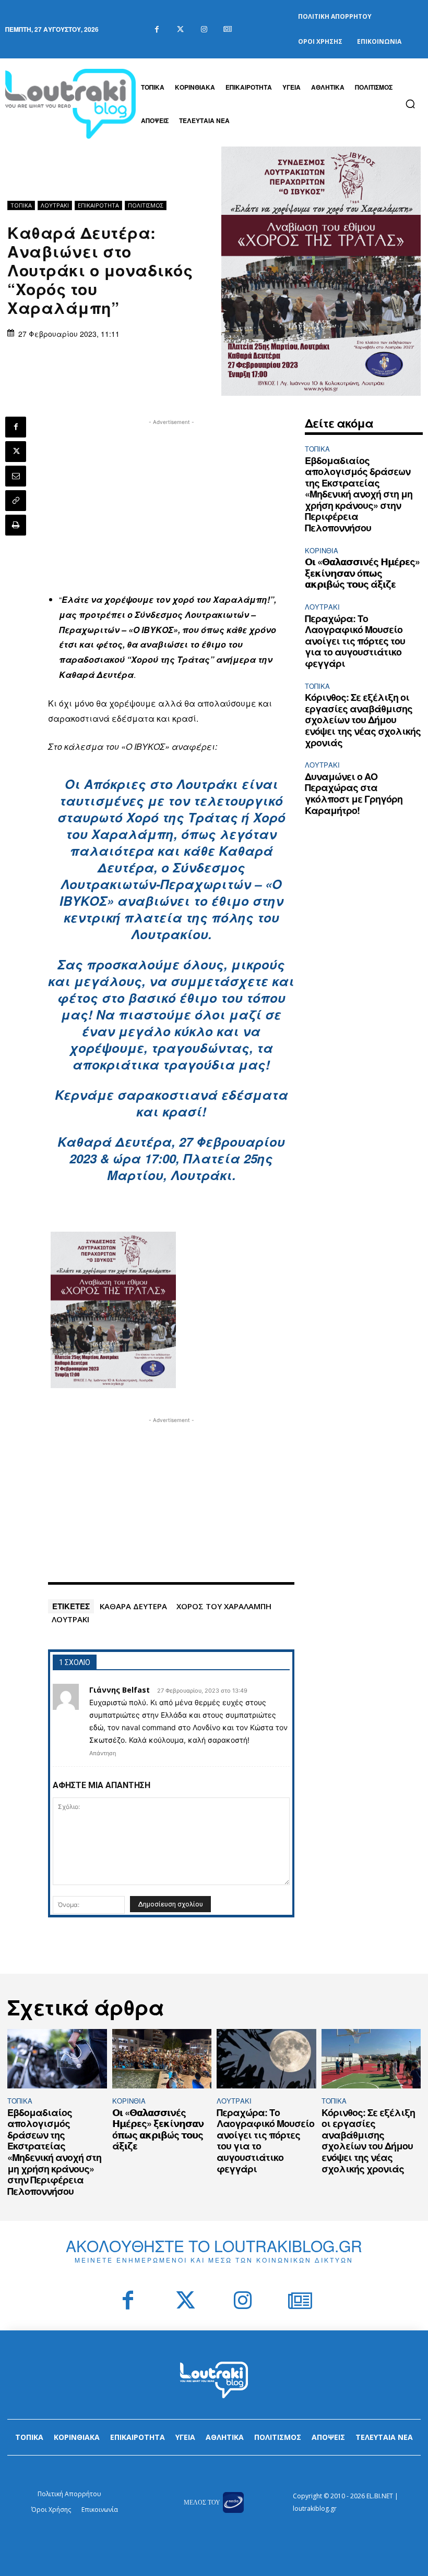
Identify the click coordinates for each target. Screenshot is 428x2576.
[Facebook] (157, 29)
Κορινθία (322, 550)
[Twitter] (180, 29)
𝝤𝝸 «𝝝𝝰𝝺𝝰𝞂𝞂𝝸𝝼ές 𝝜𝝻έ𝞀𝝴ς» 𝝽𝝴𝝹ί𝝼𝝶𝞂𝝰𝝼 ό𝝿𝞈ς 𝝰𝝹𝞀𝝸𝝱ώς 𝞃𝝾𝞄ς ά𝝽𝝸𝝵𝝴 (362, 573)
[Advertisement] (171, 501)
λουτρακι (70, 1619)
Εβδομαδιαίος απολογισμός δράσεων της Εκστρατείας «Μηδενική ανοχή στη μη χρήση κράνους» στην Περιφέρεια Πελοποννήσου (359, 494)
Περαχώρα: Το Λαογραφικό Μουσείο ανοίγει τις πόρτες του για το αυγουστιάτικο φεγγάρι (355, 641)
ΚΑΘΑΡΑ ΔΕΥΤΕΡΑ (133, 1606)
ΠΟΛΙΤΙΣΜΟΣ (146, 205)
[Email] (16, 476)
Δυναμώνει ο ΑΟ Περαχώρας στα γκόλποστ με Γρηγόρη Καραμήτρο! (354, 793)
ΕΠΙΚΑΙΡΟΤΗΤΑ (98, 205)
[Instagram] (204, 29)
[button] (410, 104)
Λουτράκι (55, 205)
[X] (16, 452)
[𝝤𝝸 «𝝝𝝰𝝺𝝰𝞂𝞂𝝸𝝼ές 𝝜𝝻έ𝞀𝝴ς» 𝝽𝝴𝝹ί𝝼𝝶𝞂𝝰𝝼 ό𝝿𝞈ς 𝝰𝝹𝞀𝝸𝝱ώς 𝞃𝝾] (162, 2059)
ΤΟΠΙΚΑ (21, 205)
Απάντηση (103, 1753)
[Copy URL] (16, 501)
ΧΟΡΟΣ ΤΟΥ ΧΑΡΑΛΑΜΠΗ (224, 1606)
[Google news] (227, 29)
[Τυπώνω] (16, 525)
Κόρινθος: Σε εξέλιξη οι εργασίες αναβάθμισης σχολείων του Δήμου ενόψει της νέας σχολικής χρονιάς (363, 720)
